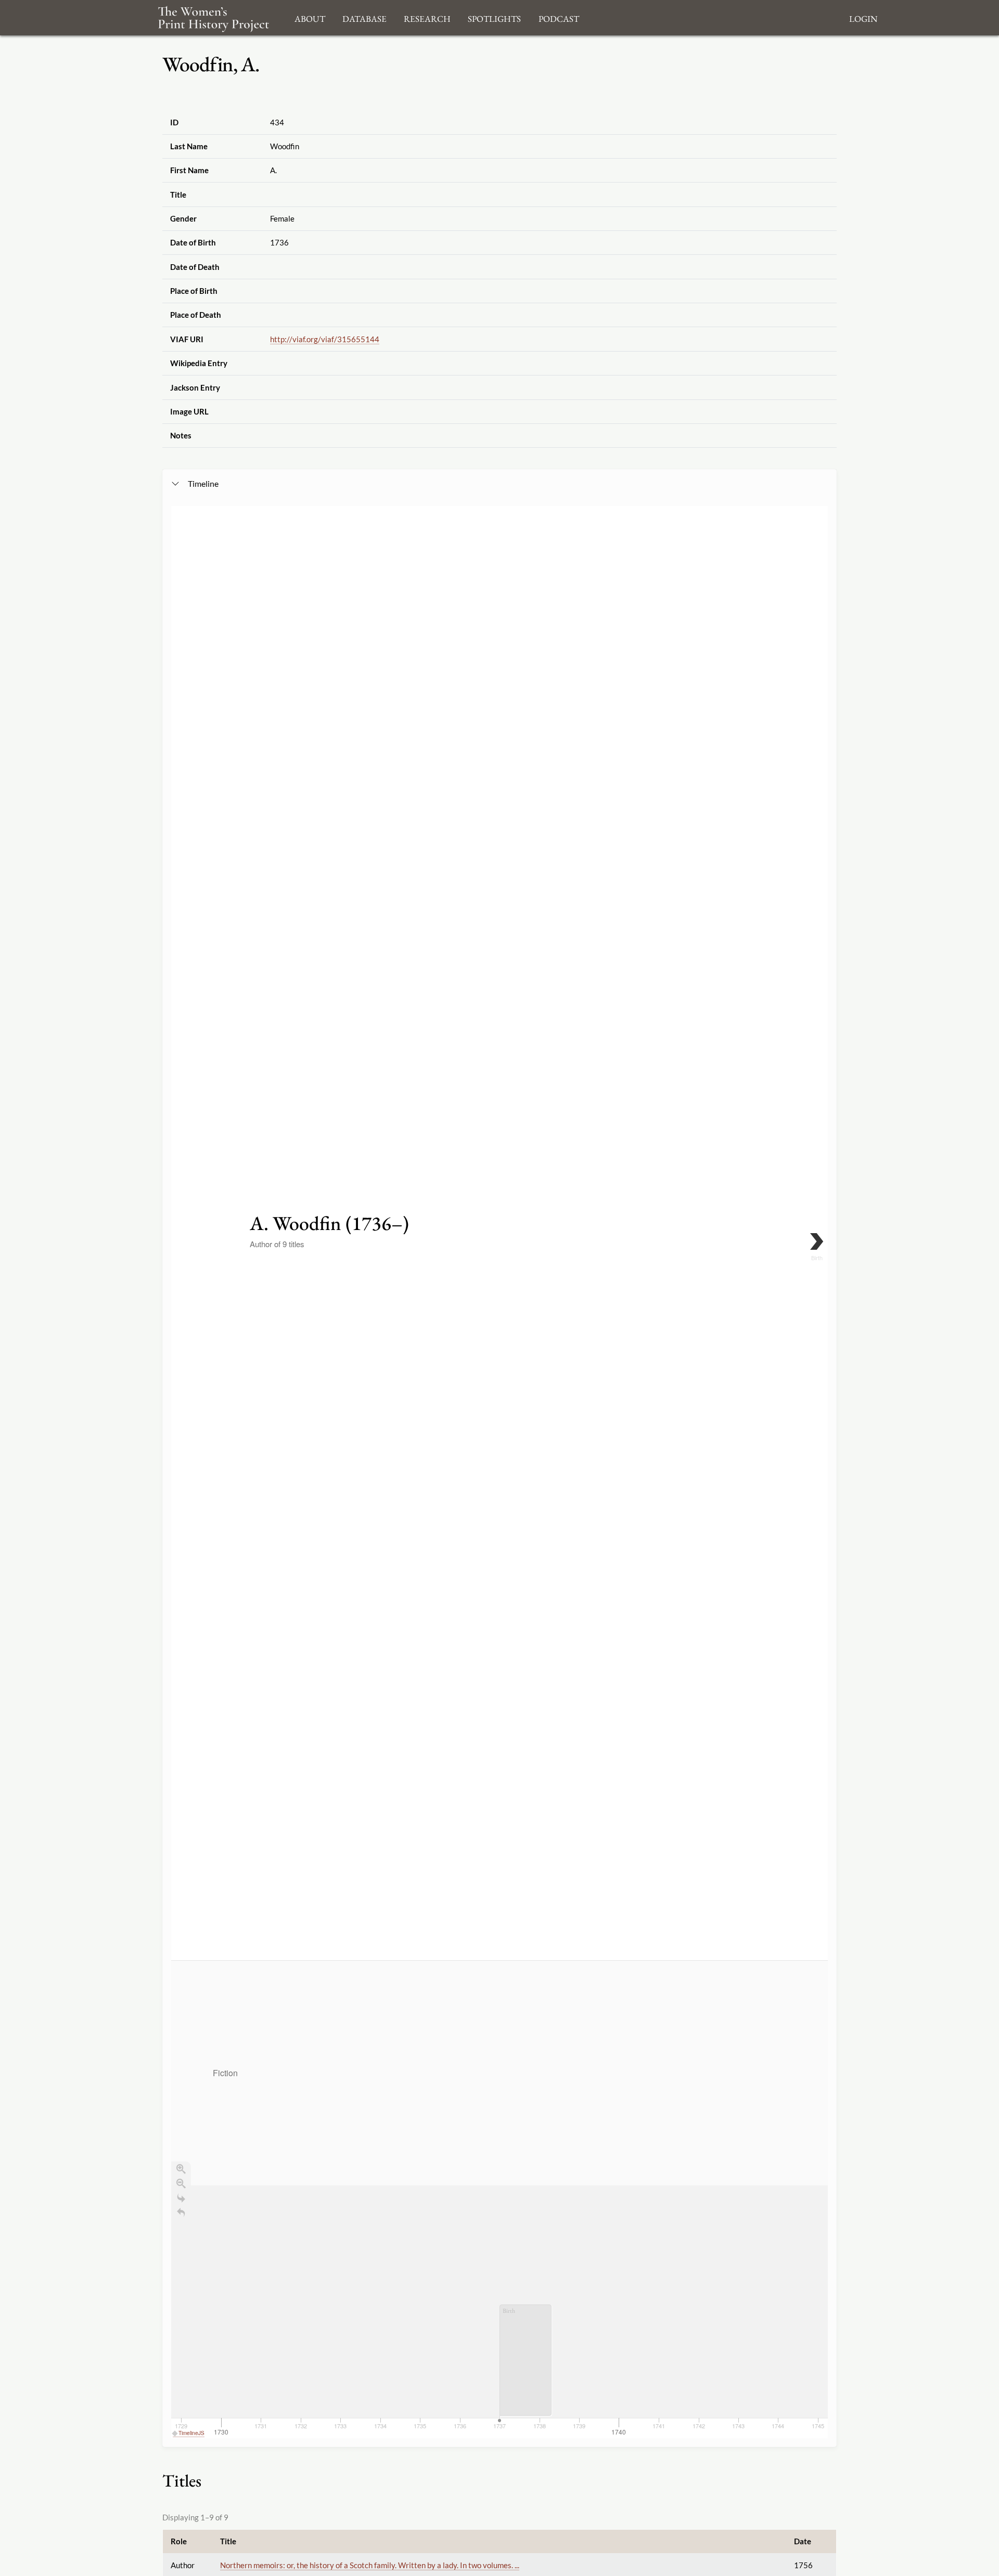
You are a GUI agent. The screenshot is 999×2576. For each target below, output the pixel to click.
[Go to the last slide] (181, 2198)
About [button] (310, 17)
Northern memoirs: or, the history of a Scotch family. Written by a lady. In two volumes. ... (370, 2565)
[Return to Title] (181, 2212)
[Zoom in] (181, 2169)
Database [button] (364, 17)
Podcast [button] (559, 17)
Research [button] (427, 17)
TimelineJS (191, 2433)
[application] (499, 2199)
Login (863, 17)
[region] (499, 1472)
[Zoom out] (181, 2183)
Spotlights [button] (494, 17)
